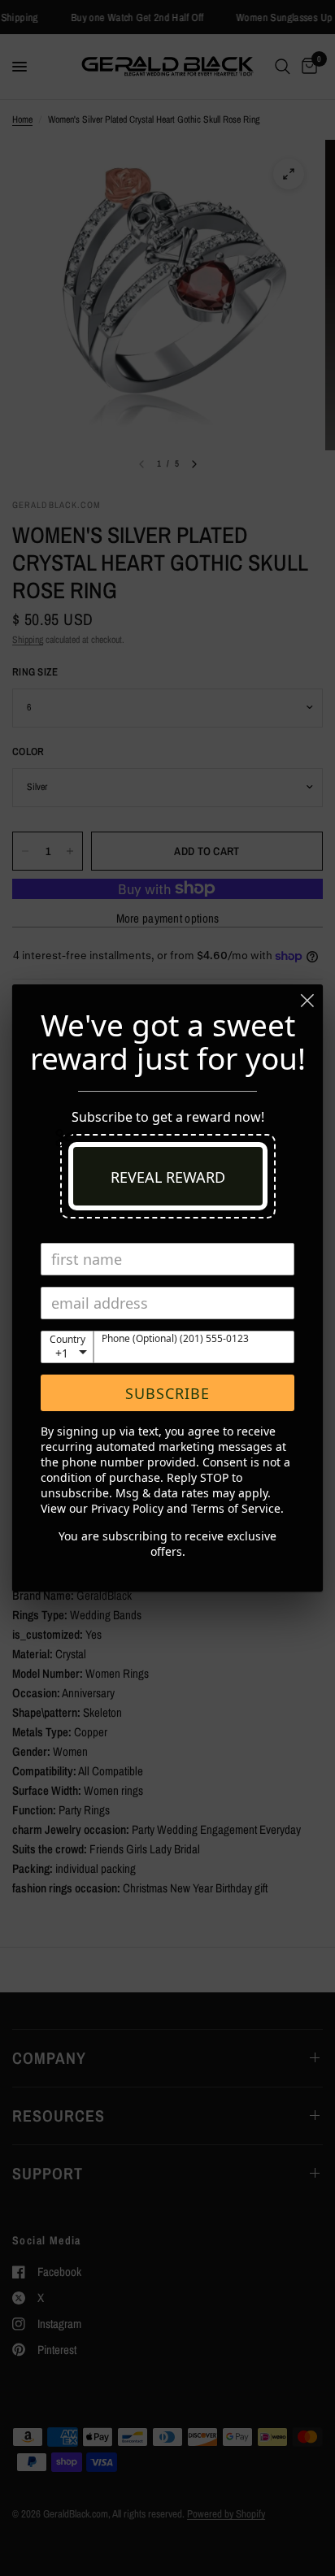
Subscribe (167, 1393)
